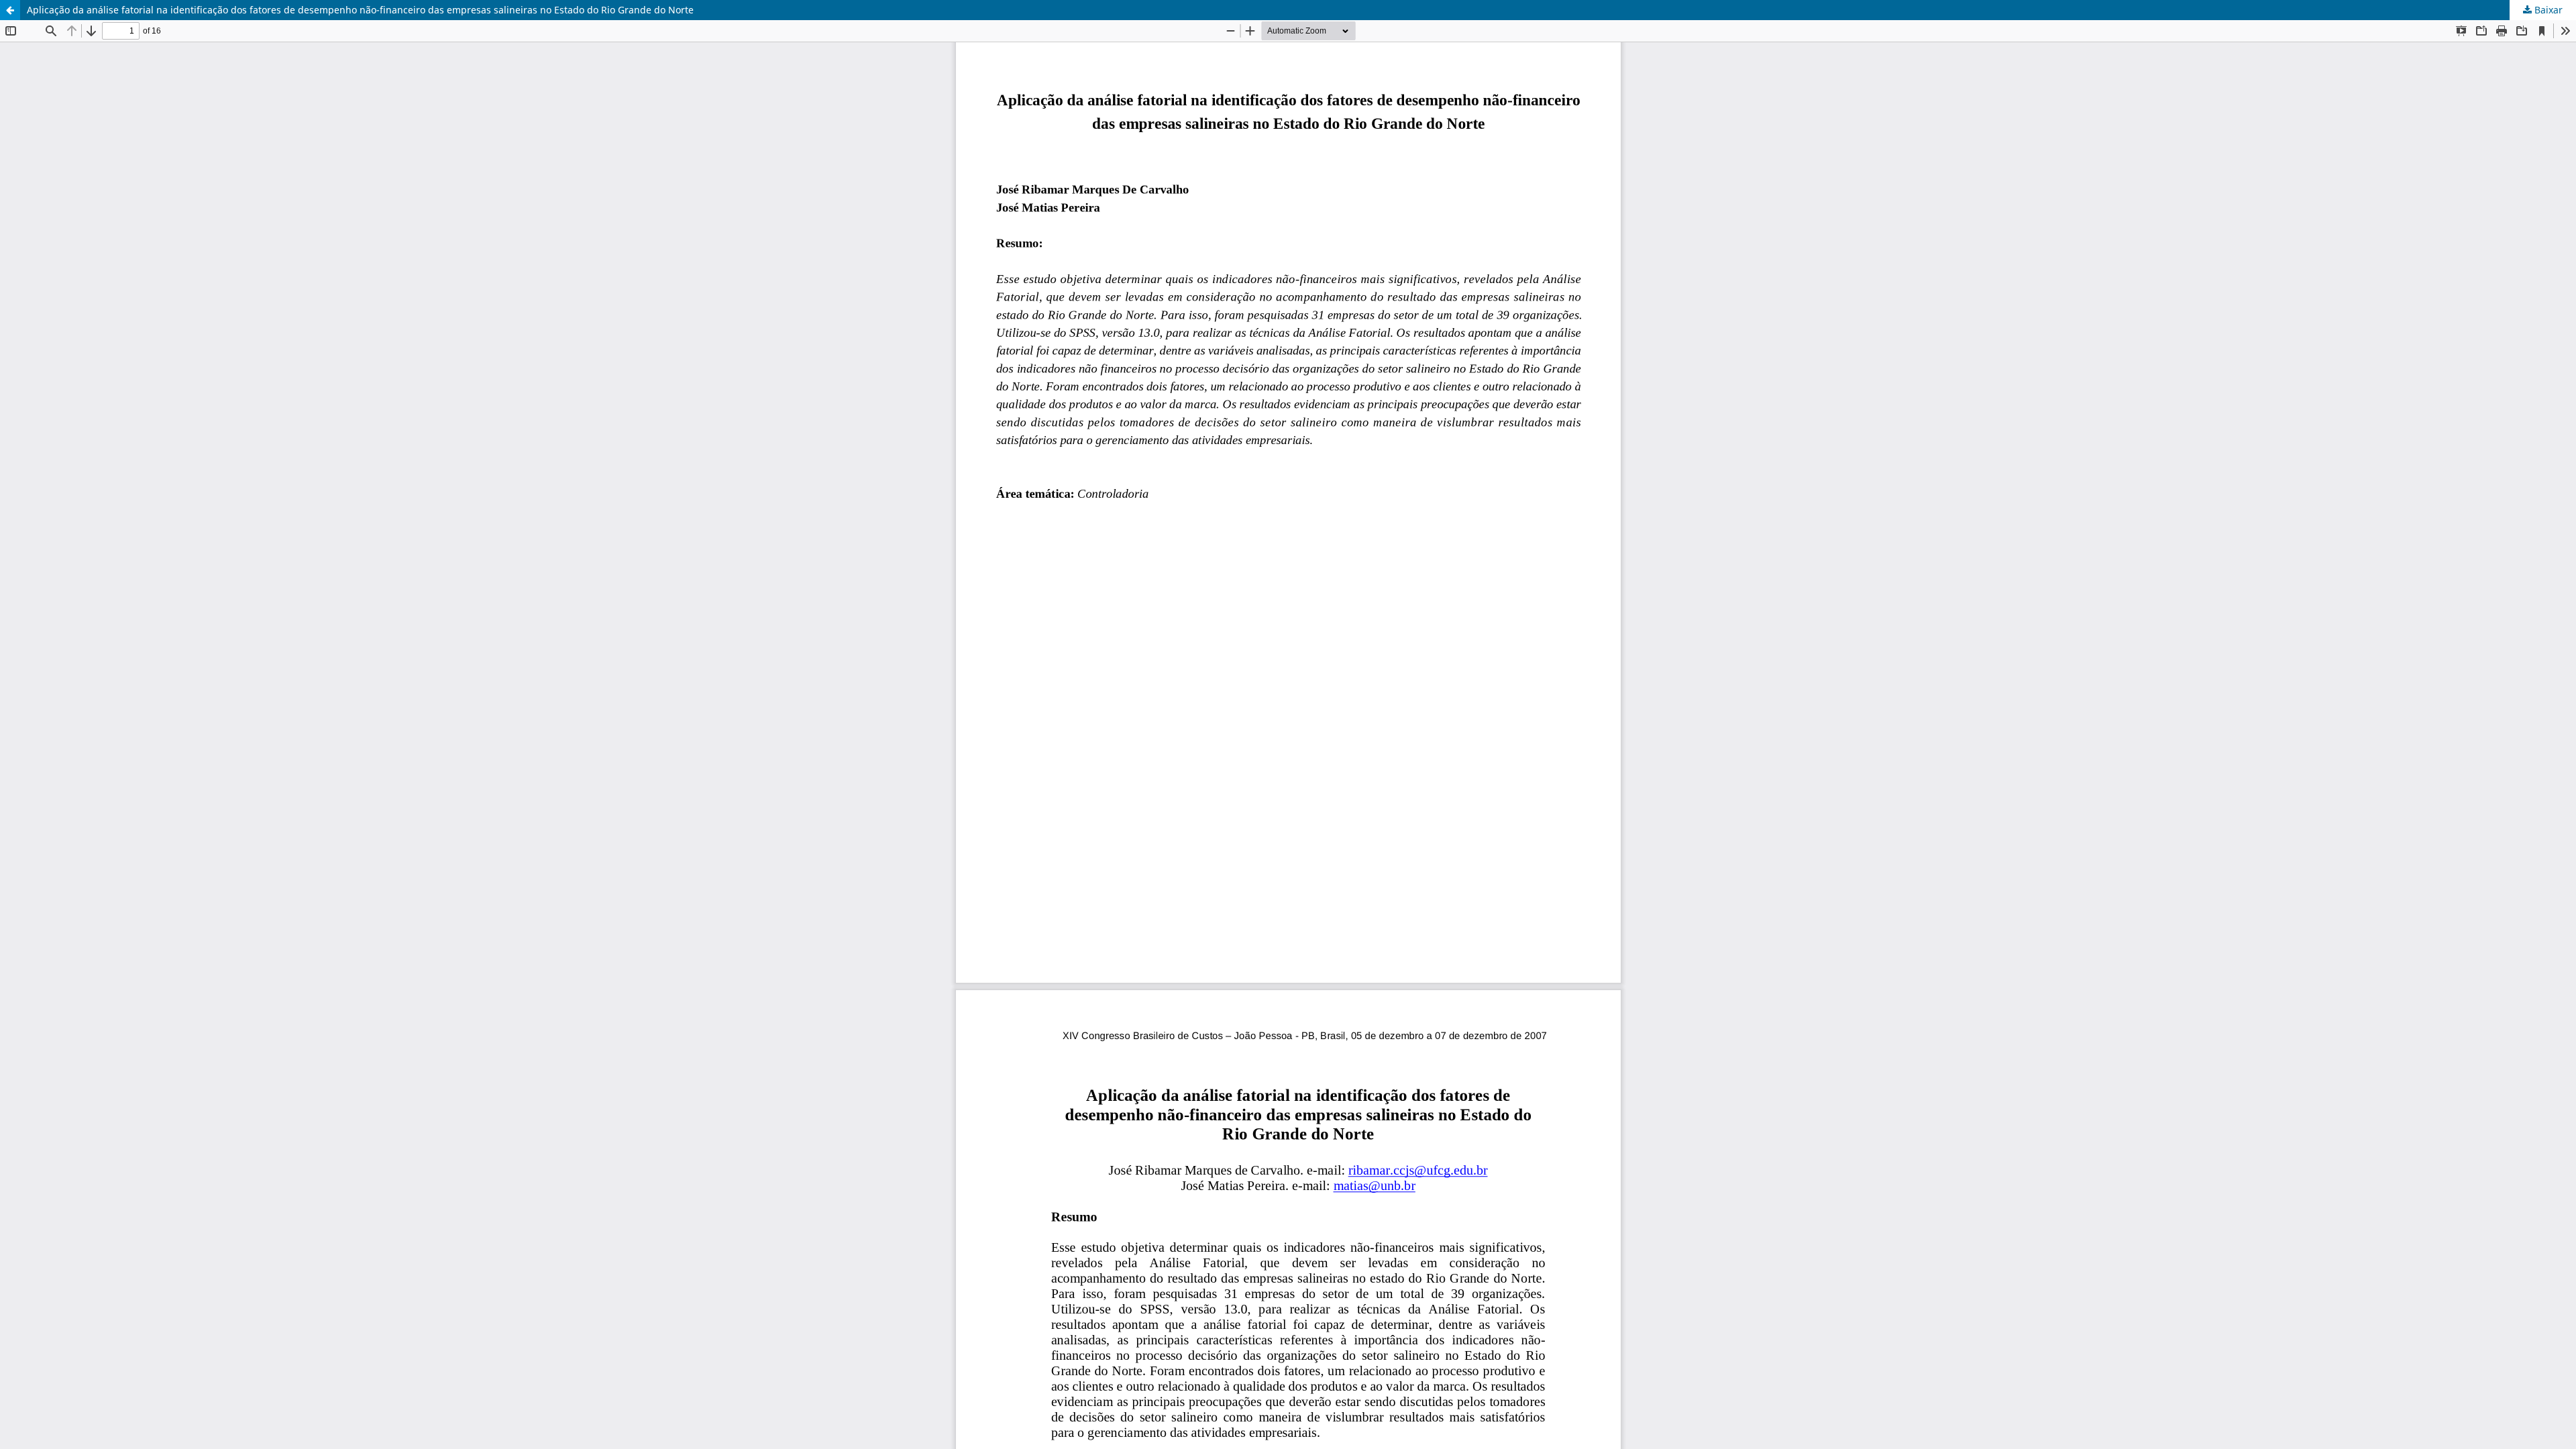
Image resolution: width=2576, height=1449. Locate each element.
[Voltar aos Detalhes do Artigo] (10, 10)
